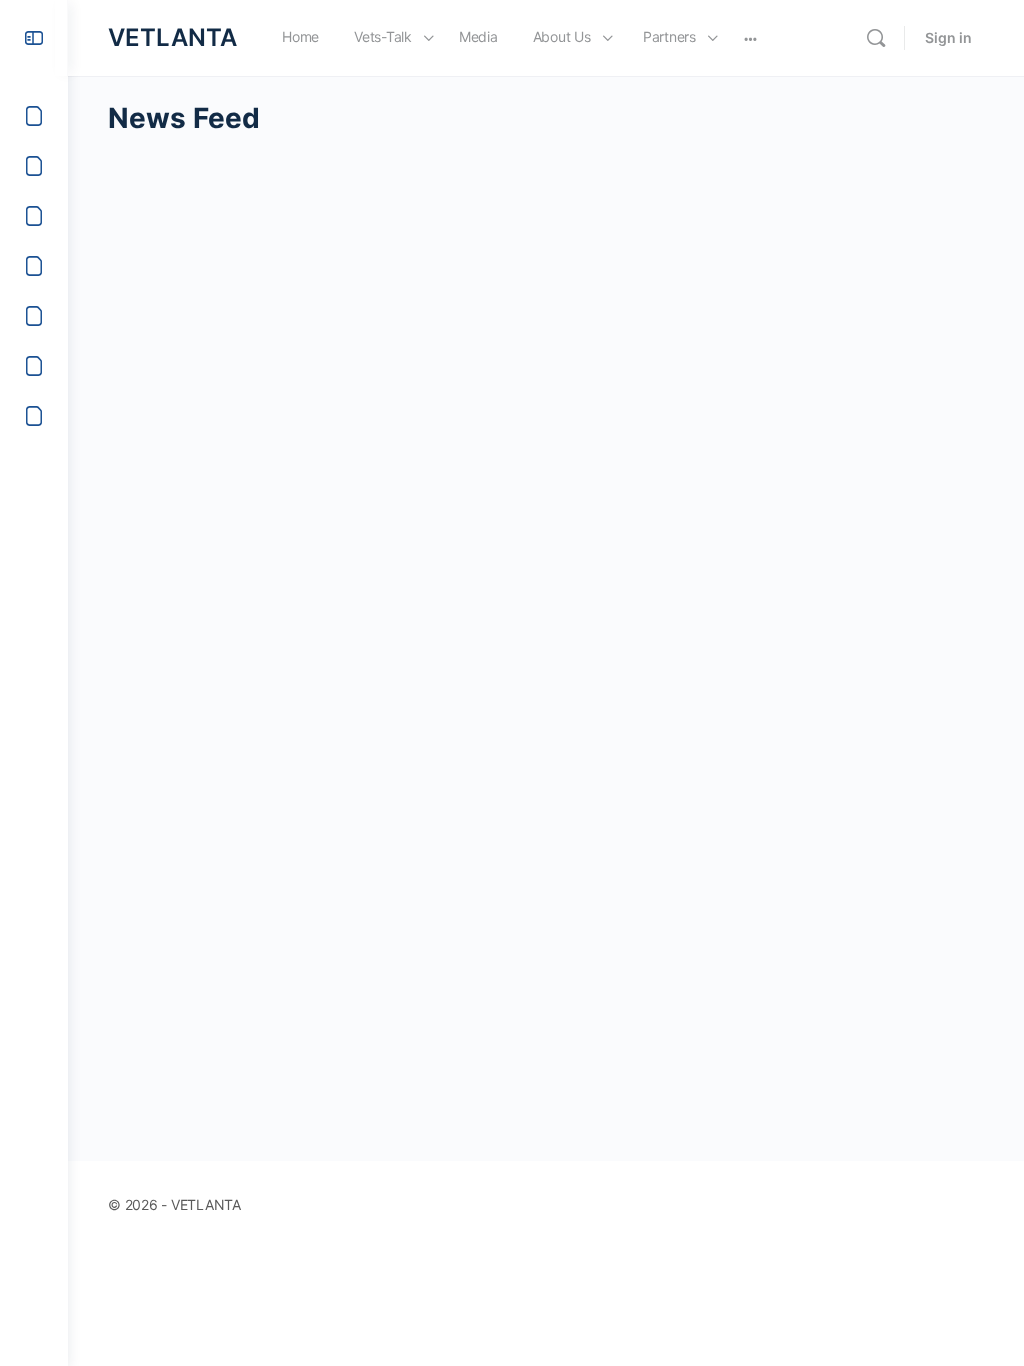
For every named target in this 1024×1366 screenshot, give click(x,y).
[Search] (876, 38)
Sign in (948, 37)
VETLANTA (172, 37)
